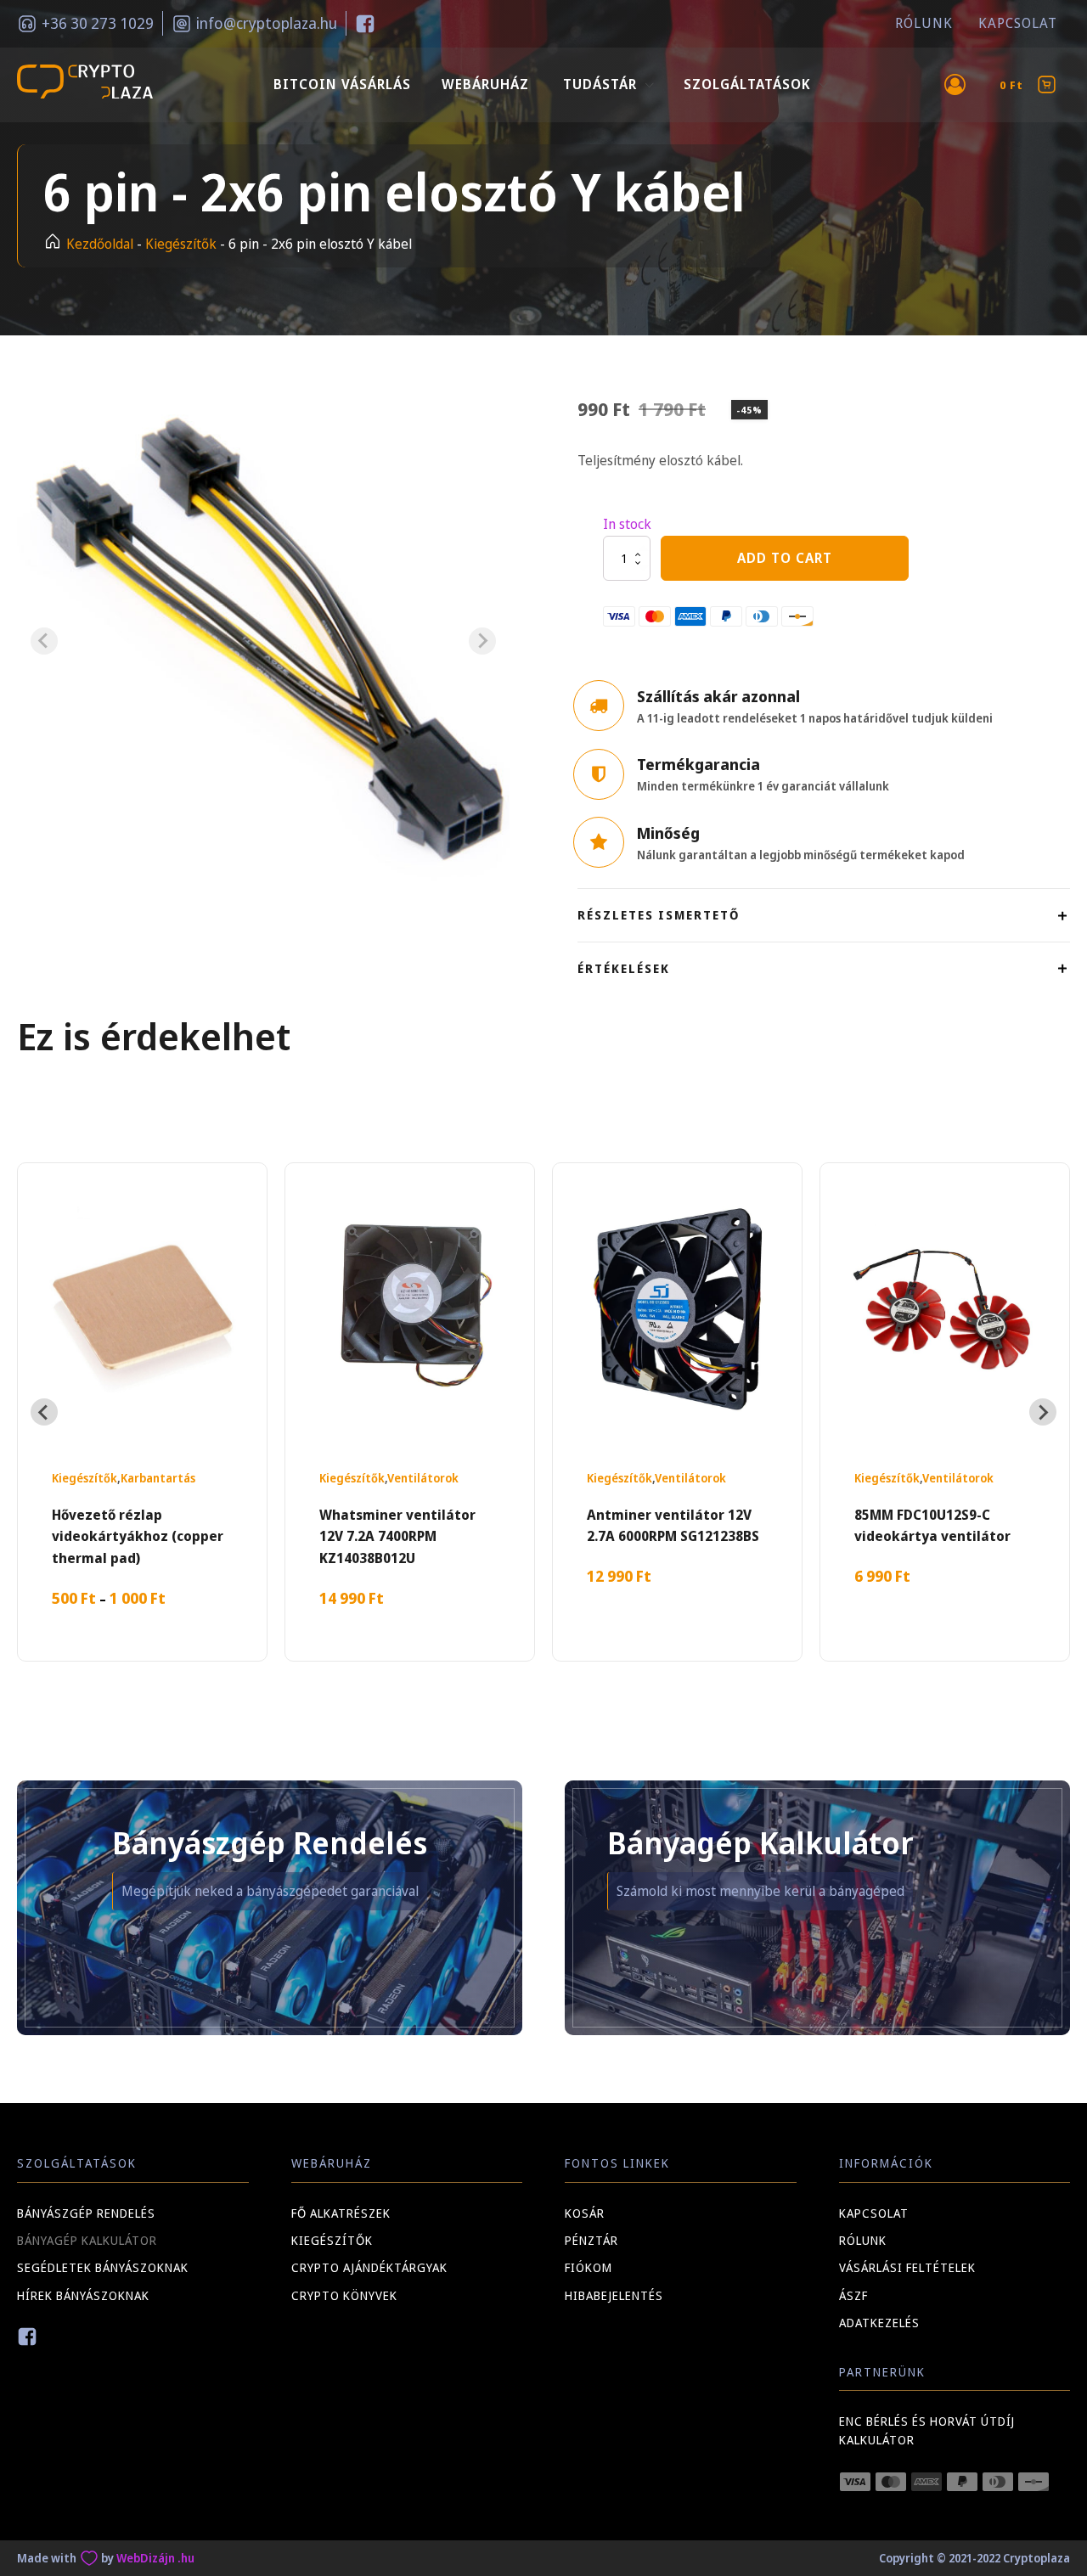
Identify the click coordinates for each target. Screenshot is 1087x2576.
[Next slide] (482, 641)
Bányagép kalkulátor (87, 2240)
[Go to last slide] (44, 1412)
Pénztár (591, 2240)
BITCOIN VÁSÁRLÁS (342, 84)
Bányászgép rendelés (86, 2213)
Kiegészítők (181, 244)
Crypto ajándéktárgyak (369, 2267)
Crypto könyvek (344, 2295)
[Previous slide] (44, 641)
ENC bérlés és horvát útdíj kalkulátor (927, 2430)
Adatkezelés (879, 2323)
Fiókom (589, 2267)
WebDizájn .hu (155, 2558)
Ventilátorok (423, 1478)
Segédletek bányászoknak (103, 2267)
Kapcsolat (1018, 23)
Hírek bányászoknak (83, 2295)
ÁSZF (853, 2295)
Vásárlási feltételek (907, 2267)
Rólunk (924, 23)
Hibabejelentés (614, 2295)
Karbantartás (158, 1478)
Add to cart (785, 558)
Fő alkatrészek (341, 2213)
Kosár (585, 2213)
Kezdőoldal (100, 244)
